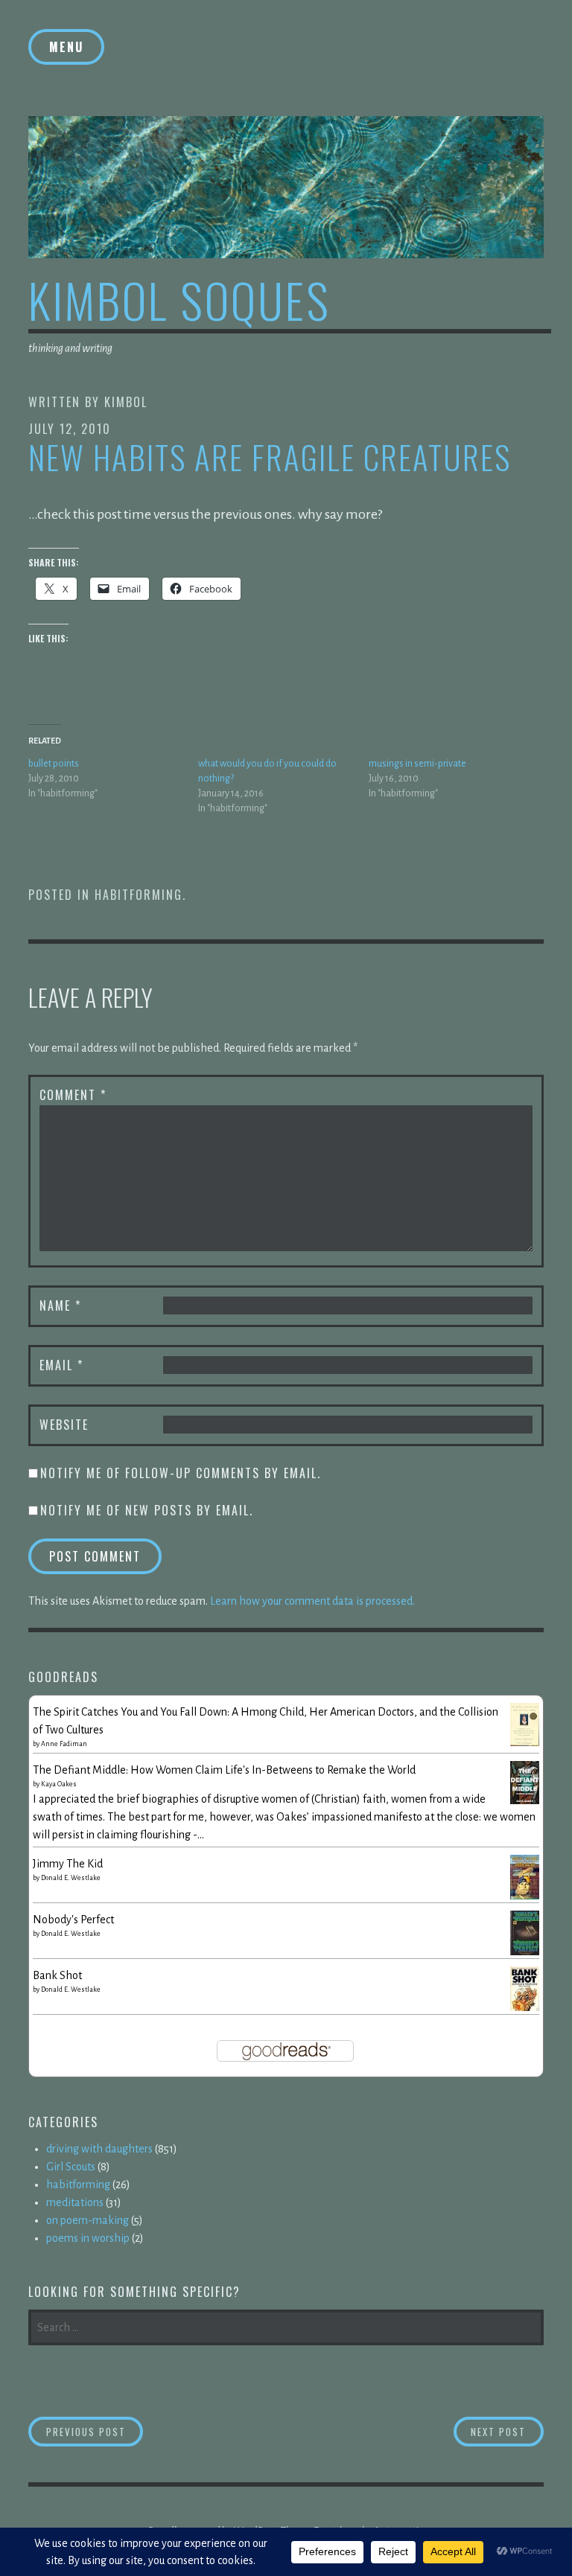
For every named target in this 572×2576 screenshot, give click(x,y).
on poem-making (88, 2220)
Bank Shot (57, 1975)
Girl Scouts (71, 2167)
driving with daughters (99, 2149)
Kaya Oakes (59, 1784)
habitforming (139, 895)
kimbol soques (179, 300)
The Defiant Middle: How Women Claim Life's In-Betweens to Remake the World (224, 1770)
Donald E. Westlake (71, 1878)
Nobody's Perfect (73, 1920)
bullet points (54, 764)
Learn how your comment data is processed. (312, 1601)
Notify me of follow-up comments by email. (181, 1473)
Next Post (507, 2431)
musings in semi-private (417, 764)
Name (60, 1305)
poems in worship (88, 2238)
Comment (73, 1095)
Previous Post (95, 2431)
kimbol (126, 402)
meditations (75, 2202)
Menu (66, 47)
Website (64, 1425)
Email (61, 1365)
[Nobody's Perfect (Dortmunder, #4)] (525, 1953)
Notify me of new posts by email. (147, 1510)
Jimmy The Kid (68, 1864)
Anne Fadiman (64, 1744)
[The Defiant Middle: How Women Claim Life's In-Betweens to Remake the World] (525, 1800)
